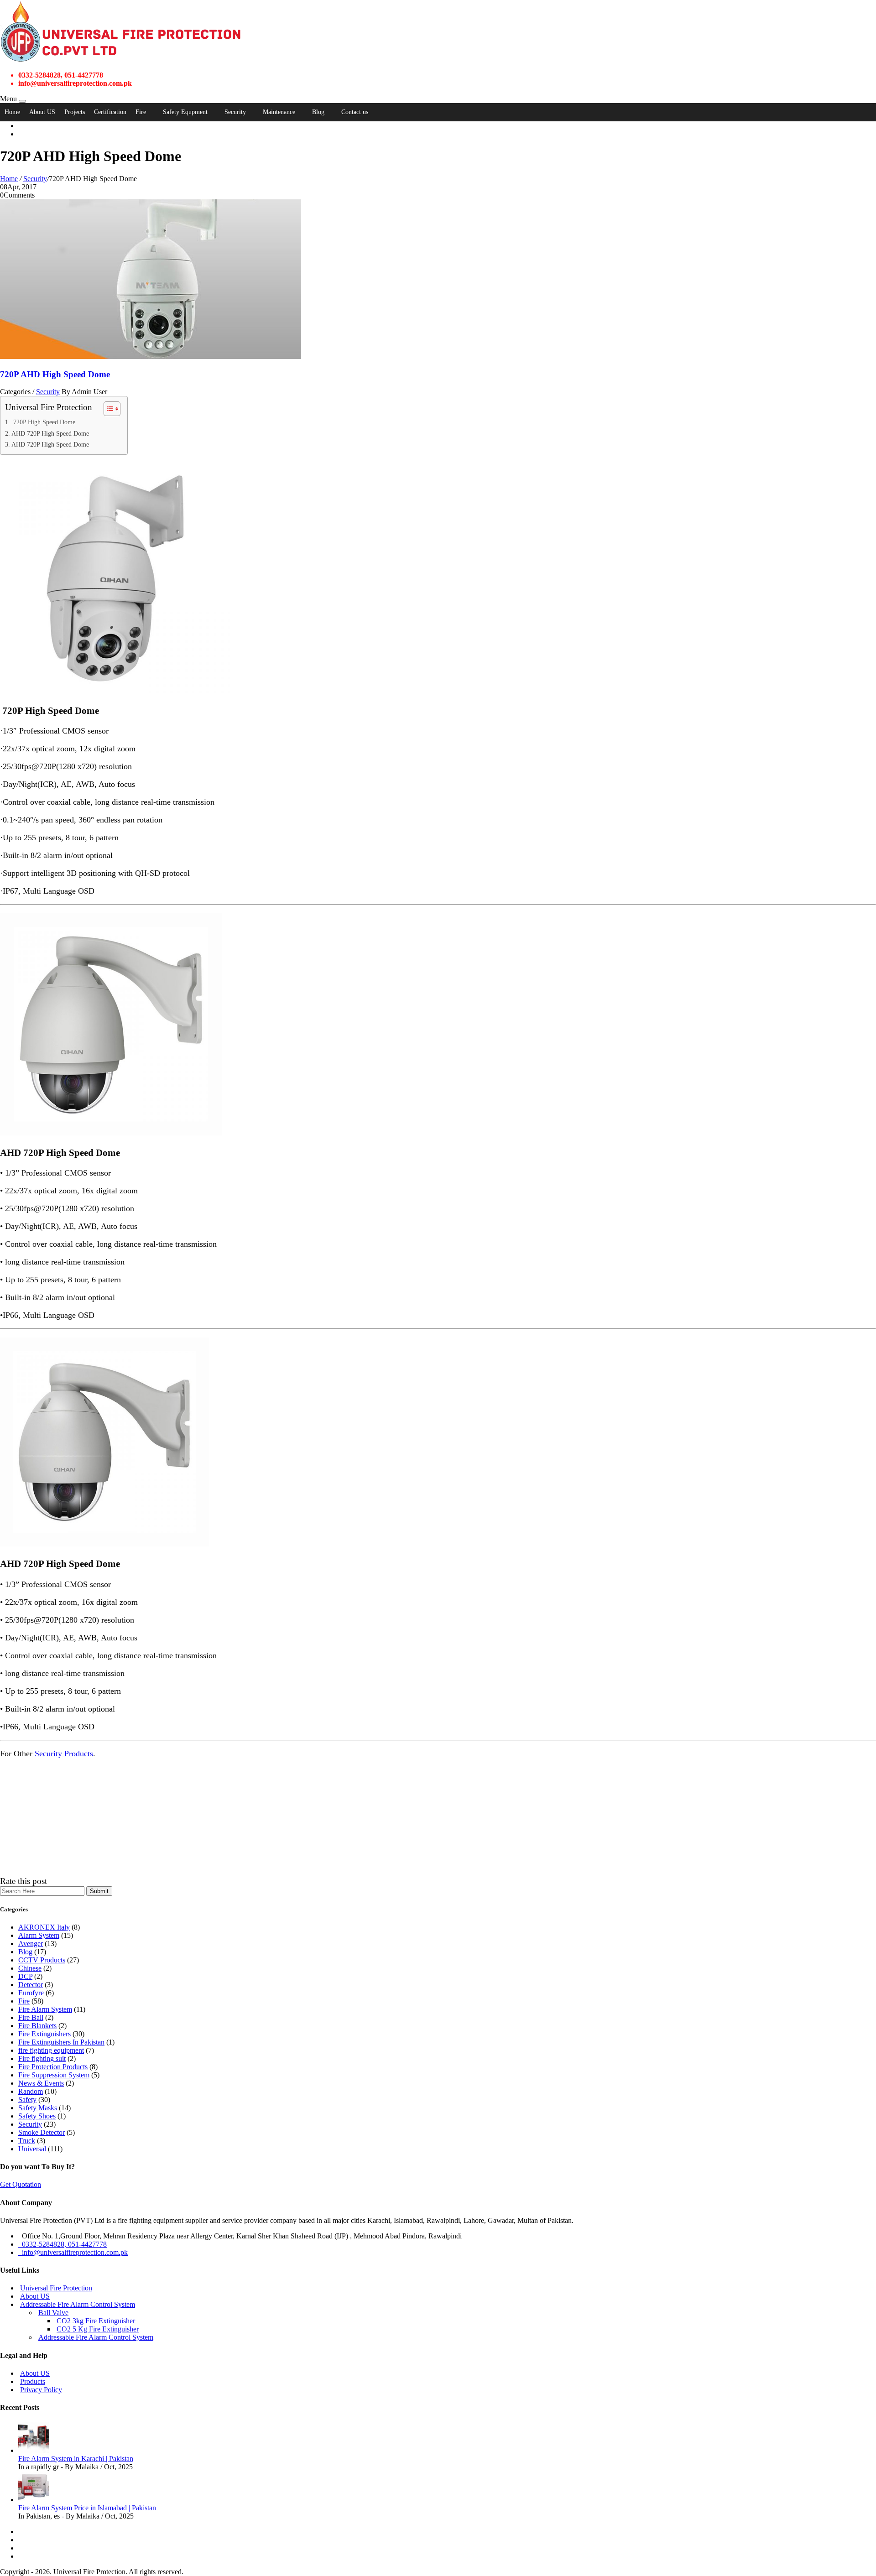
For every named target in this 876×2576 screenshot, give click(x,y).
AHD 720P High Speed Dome (50, 433)
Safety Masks (38, 2108)
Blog (318, 112)
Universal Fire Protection (56, 2288)
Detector (31, 1985)
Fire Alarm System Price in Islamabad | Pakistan (87, 2508)
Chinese (30, 1968)
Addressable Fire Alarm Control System (78, 2304)
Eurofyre (31, 1993)
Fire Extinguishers (44, 2034)
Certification (110, 112)
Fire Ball (31, 2017)
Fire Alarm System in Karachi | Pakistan (76, 2459)
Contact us (355, 112)
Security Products (64, 1754)
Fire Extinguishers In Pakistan (61, 2042)
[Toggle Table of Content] (107, 409)
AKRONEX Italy (44, 1927)
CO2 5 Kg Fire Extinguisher (98, 2329)
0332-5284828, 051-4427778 (63, 2244)
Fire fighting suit (42, 2058)
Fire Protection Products (53, 2067)
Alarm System (39, 1935)
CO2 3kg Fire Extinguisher (96, 2321)
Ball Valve (53, 2313)
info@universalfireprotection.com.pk (73, 2252)
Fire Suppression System (54, 2075)
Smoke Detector (42, 2132)
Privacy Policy (41, 2390)
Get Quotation (21, 2184)
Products (33, 2381)
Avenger (31, 1944)
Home (12, 112)
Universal (32, 2149)
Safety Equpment (185, 112)
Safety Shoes (37, 2116)
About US (42, 112)
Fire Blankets (37, 2026)
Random (31, 2091)
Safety (27, 2100)
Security (235, 112)
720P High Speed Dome (43, 422)
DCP (25, 1976)
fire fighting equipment (51, 2050)
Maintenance (279, 112)
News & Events (41, 2083)
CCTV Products (42, 1960)
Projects (75, 112)
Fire (141, 112)
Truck (27, 2141)
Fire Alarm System (45, 2009)
